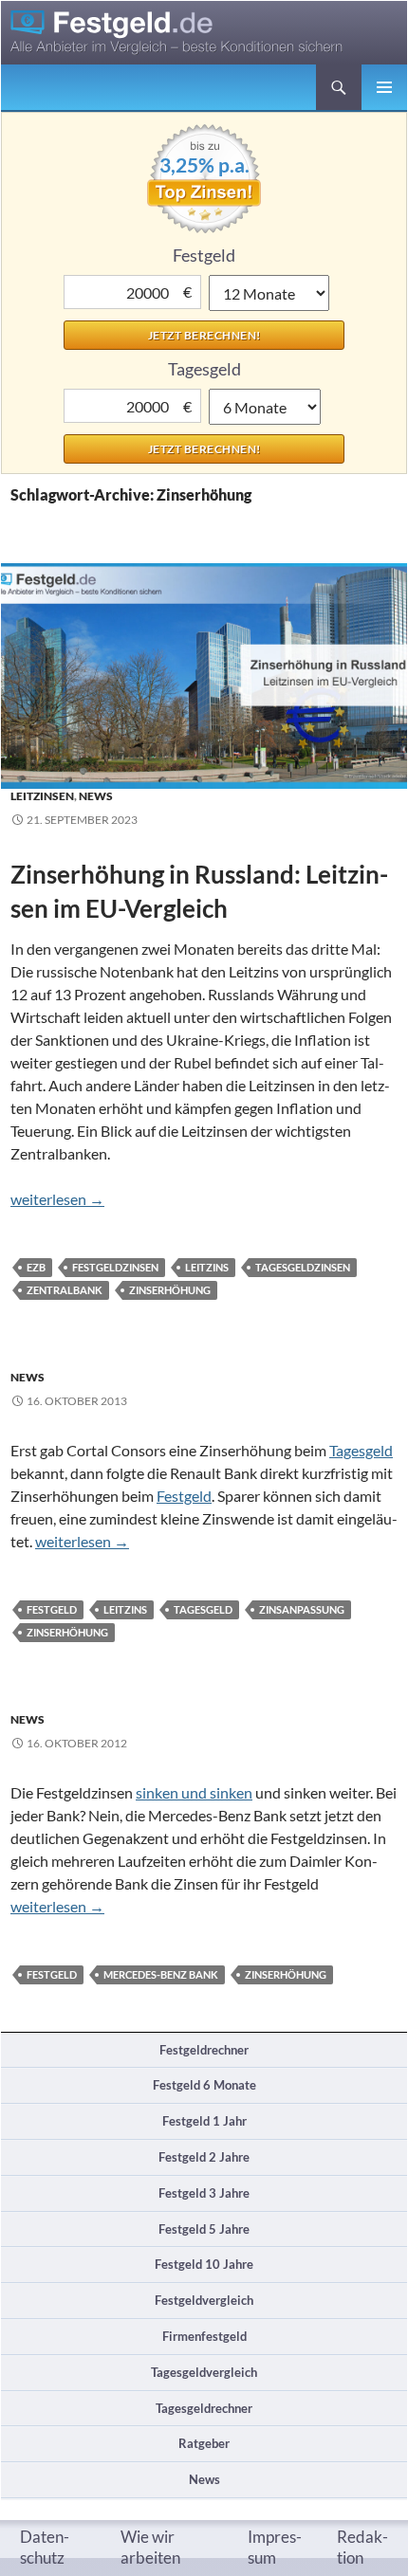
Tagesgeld (361, 1450)
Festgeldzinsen (115, 1267)
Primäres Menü (384, 87)
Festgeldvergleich (204, 2300)
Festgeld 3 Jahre (204, 2193)
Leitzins (207, 1267)
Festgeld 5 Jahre (204, 2229)
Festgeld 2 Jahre (204, 2157)
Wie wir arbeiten (150, 2547)
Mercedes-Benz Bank (161, 1974)
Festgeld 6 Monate (204, 2085)
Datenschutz (45, 2547)
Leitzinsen (42, 796)
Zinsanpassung (302, 1609)
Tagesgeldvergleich (204, 2372)
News (96, 796)
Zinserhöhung (170, 1290)
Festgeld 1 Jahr (204, 2121)
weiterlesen (57, 1199)
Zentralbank (65, 1290)
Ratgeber (204, 2443)
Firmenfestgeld (204, 2336)
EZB (36, 1267)
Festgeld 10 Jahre (204, 2264)
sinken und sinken (194, 1792)
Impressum (275, 2547)
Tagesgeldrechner (204, 2408)
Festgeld (184, 1496)
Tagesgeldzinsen (303, 1267)
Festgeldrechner (204, 2050)
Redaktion (362, 2547)
